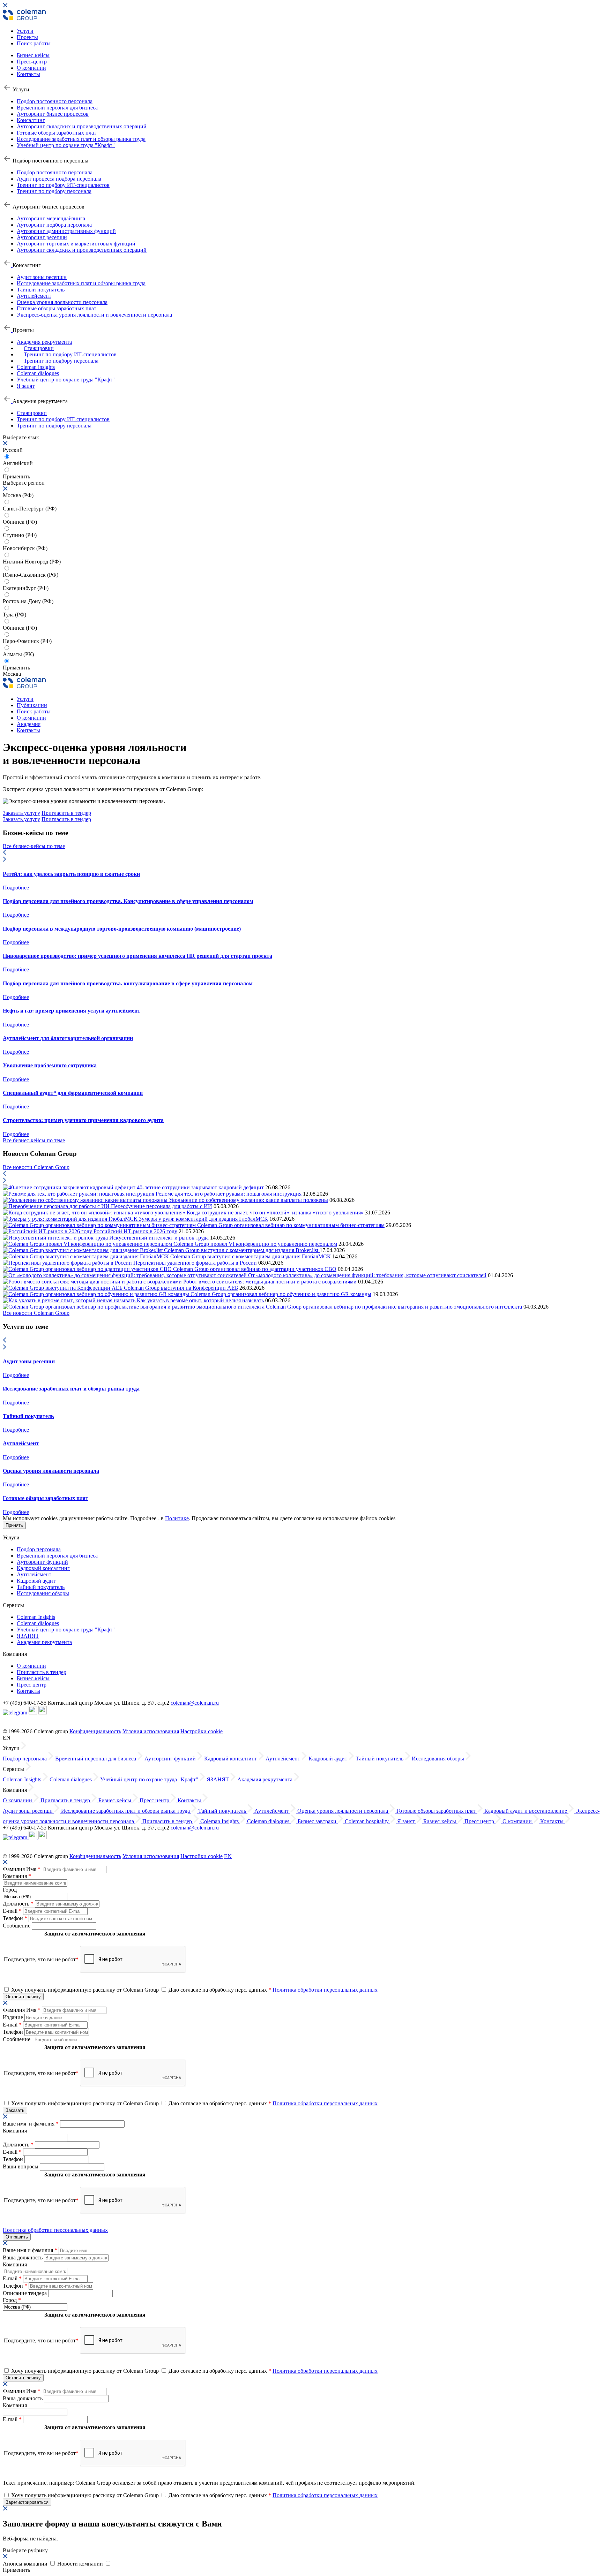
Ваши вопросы (21, 2166)
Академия (29, 724)
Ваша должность (23, 2257)
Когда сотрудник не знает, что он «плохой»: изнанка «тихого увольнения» (275, 1213)
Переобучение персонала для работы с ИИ (162, 1206)
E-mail (12, 1911)
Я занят (26, 386)
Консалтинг (31, 120)
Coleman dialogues (38, 373)
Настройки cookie (202, 1731)
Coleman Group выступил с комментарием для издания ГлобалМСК (251, 1256)
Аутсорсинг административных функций (66, 231)
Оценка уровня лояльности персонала (62, 302)
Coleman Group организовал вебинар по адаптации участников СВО (255, 1269)
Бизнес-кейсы (33, 55)
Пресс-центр (32, 62)
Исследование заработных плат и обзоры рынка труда (81, 139)
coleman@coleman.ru (195, 1703)
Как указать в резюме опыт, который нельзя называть (200, 1300)
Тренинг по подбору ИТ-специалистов (63, 185)
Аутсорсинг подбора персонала (54, 225)
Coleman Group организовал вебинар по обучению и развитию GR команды (281, 1294)
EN (228, 1856)
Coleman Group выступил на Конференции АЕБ (181, 1288)
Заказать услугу (21, 813)
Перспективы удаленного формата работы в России (195, 1263)
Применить (16, 668)
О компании (31, 68)
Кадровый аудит (36, 1581)
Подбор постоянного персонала (55, 101)
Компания (17, 1876)
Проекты (27, 37)
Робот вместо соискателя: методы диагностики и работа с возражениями (270, 1282)
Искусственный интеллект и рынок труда (159, 1238)
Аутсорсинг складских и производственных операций (82, 126)
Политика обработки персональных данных (325, 1990)
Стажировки (39, 348)
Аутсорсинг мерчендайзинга (51, 218)
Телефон (15, 1918)
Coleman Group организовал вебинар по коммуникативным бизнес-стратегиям (291, 1225)
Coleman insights (36, 367)
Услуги (25, 31)
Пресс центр (32, 1685)
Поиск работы (34, 43)
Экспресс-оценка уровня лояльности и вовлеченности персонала (94, 315)
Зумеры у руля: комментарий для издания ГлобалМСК (203, 1219)
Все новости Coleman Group (36, 1167)
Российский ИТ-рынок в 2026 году (135, 1231)
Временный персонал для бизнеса (57, 108)
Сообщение (17, 1926)
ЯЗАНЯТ (28, 1636)
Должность (18, 1904)
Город (10, 1890)
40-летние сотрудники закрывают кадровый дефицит (200, 1187)
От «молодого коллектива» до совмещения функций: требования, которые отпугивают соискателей (367, 1275)
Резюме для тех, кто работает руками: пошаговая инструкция (229, 1194)
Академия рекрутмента (44, 342)
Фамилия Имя (22, 1869)
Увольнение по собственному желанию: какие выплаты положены (248, 1200)
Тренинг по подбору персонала (54, 191)
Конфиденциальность (95, 1731)
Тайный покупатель (41, 290)
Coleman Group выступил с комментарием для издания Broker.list (242, 1250)
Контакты (28, 74)
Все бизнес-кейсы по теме (34, 846)
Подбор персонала (39, 1549)
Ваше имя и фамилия (31, 2124)
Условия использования (151, 1731)
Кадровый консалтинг (43, 1568)
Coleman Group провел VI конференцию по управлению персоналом (255, 1244)
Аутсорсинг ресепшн (42, 237)
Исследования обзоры (43, 1593)
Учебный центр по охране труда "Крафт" (66, 145)
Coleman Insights (36, 1617)
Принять (14, 1525)
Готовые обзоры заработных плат (57, 133)
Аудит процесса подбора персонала (59, 179)
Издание (14, 2017)
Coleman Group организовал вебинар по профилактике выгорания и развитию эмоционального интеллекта (394, 1307)
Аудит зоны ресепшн (42, 277)
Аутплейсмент (34, 296)
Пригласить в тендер (66, 813)
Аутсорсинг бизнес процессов (53, 114)
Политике (177, 1518)
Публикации (32, 705)
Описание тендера (25, 2293)
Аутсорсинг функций (42, 1562)
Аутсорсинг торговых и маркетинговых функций (76, 244)
